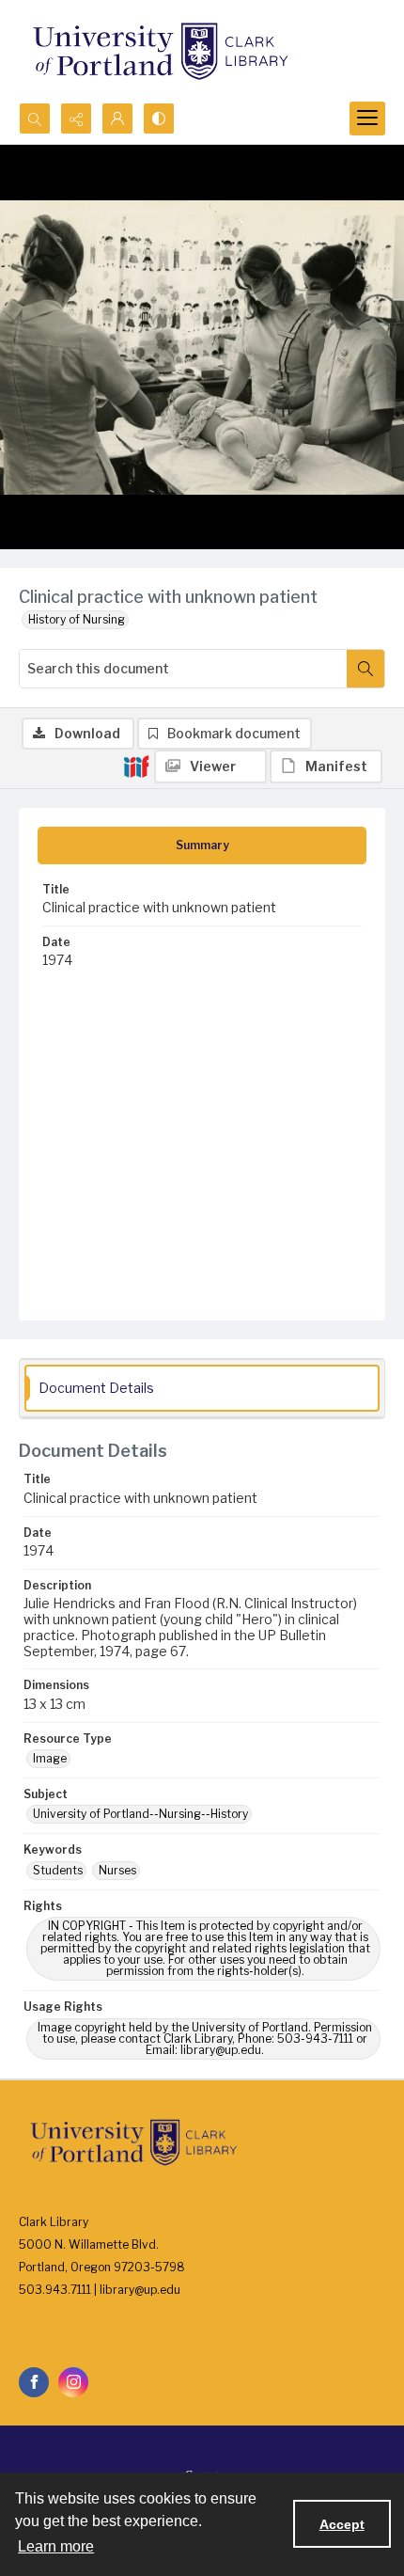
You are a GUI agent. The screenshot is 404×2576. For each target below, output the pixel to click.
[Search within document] (365, 669)
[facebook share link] (34, 2382)
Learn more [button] (56, 2546)
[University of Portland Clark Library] (160, 51)
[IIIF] (136, 766)
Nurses (117, 1870)
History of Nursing (77, 619)
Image (50, 1758)
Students (58, 1870)
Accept (342, 2524)
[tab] (202, 845)
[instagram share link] (73, 2382)
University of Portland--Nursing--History (140, 1814)
